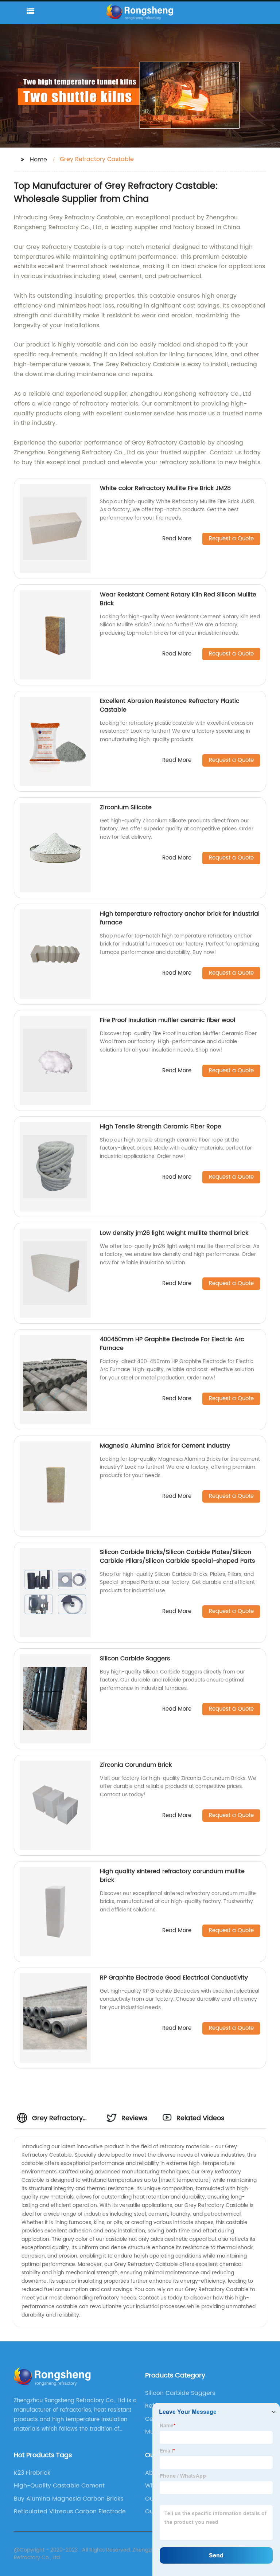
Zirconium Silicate (126, 807)
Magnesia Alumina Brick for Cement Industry (165, 1446)
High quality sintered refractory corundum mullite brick (172, 1876)
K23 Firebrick (32, 2473)
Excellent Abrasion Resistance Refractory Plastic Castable (170, 705)
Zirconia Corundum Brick (136, 1765)
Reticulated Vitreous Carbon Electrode (70, 2512)
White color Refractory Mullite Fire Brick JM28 (165, 488)
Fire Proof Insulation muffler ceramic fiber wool (168, 1020)
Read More (177, 539)
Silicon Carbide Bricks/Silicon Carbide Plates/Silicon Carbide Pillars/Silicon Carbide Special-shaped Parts (177, 1557)
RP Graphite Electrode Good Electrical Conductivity (174, 1978)
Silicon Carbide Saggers (135, 1659)
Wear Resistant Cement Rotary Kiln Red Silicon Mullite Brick (178, 599)
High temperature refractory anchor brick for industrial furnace (180, 918)
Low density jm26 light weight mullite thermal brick (174, 1233)
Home (38, 160)
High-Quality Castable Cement (59, 2486)
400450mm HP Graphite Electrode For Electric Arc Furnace (172, 1344)
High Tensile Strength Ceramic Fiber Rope (161, 1127)
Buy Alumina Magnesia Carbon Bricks (69, 2499)
